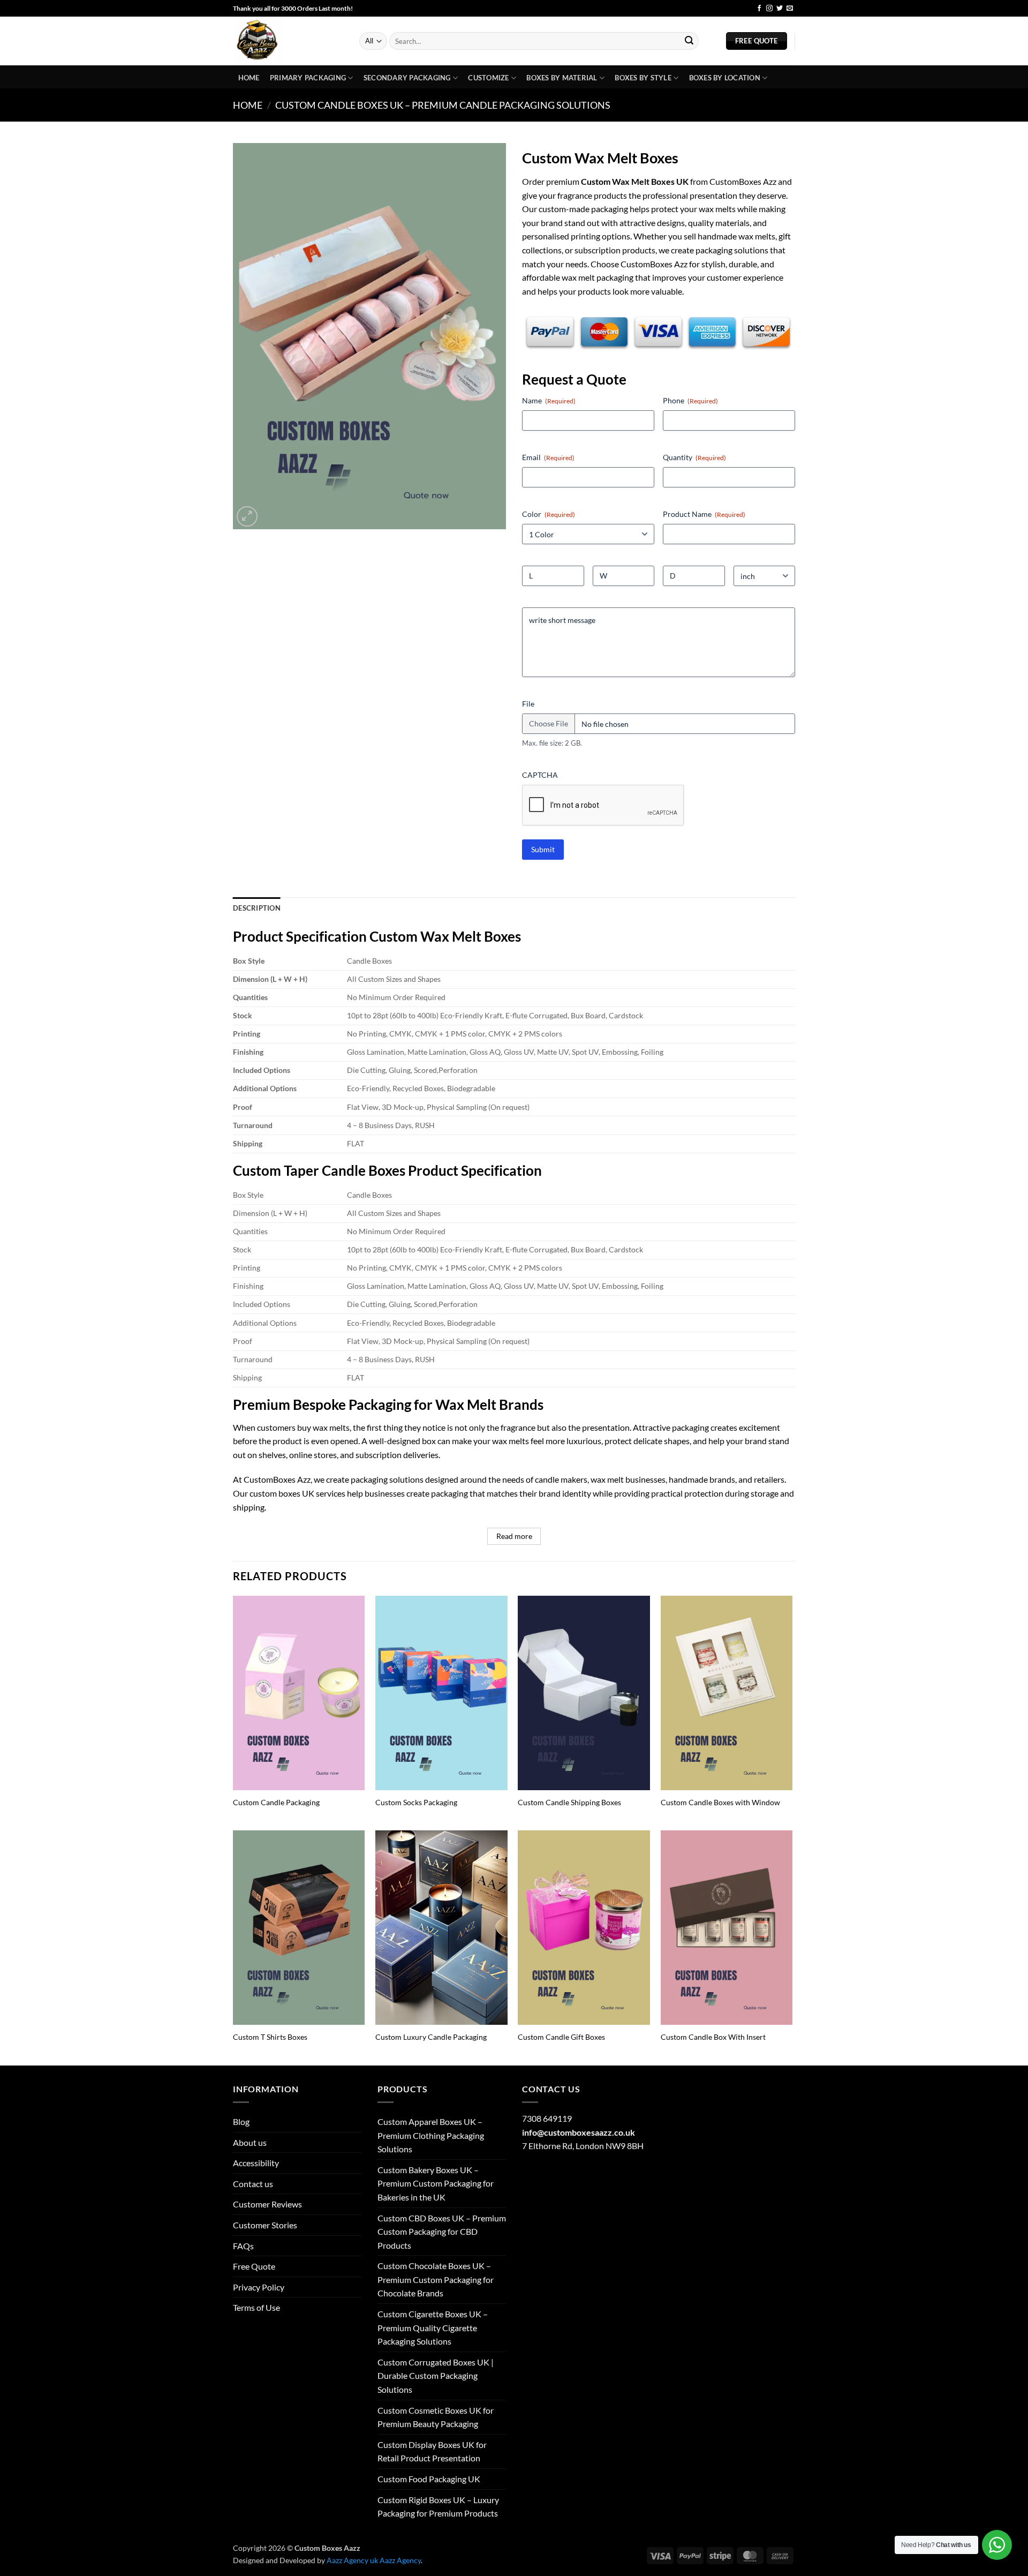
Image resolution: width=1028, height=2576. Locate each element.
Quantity (694, 457)
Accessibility (256, 2163)
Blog (739, 9)
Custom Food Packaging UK (429, 2479)
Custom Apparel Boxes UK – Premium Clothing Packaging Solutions (431, 2135)
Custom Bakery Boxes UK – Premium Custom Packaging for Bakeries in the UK (436, 2183)
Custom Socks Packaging (416, 1802)
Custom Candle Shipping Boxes (569, 1802)
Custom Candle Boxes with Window (720, 1802)
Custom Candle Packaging (276, 1802)
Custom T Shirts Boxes (270, 2037)
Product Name (704, 514)
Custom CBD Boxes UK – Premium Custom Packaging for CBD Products (442, 2232)
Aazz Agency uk (352, 2560)
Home (249, 78)
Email (548, 457)
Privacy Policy (259, 2287)
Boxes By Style (643, 78)
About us (250, 2142)
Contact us (253, 2184)
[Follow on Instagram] (769, 9)
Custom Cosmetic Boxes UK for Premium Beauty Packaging (436, 2417)
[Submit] (689, 41)
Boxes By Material (562, 78)
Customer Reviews (267, 2204)
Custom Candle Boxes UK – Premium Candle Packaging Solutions (443, 105)
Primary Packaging (308, 78)
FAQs (243, 2246)
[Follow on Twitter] (780, 9)
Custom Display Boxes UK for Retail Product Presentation (432, 2451)
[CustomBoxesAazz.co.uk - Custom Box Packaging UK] (288, 41)
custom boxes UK (282, 1493)
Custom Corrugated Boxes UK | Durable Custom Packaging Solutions (436, 2376)
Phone (690, 400)
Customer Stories (265, 2225)
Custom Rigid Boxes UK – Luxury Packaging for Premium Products (438, 2507)
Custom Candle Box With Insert (713, 2037)
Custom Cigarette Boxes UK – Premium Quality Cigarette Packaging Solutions (433, 2327)
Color (549, 514)
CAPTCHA (540, 775)
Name (549, 400)
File (528, 704)
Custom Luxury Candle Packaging (431, 2037)
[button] (247, 517)
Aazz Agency (400, 2560)
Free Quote (254, 2266)
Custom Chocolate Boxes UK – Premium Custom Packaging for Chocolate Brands (436, 2279)
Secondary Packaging (407, 78)
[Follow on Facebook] (759, 9)
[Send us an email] (790, 9)
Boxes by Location (725, 78)
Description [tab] (257, 908)
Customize (488, 78)
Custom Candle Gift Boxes (561, 2037)
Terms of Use (256, 2307)
